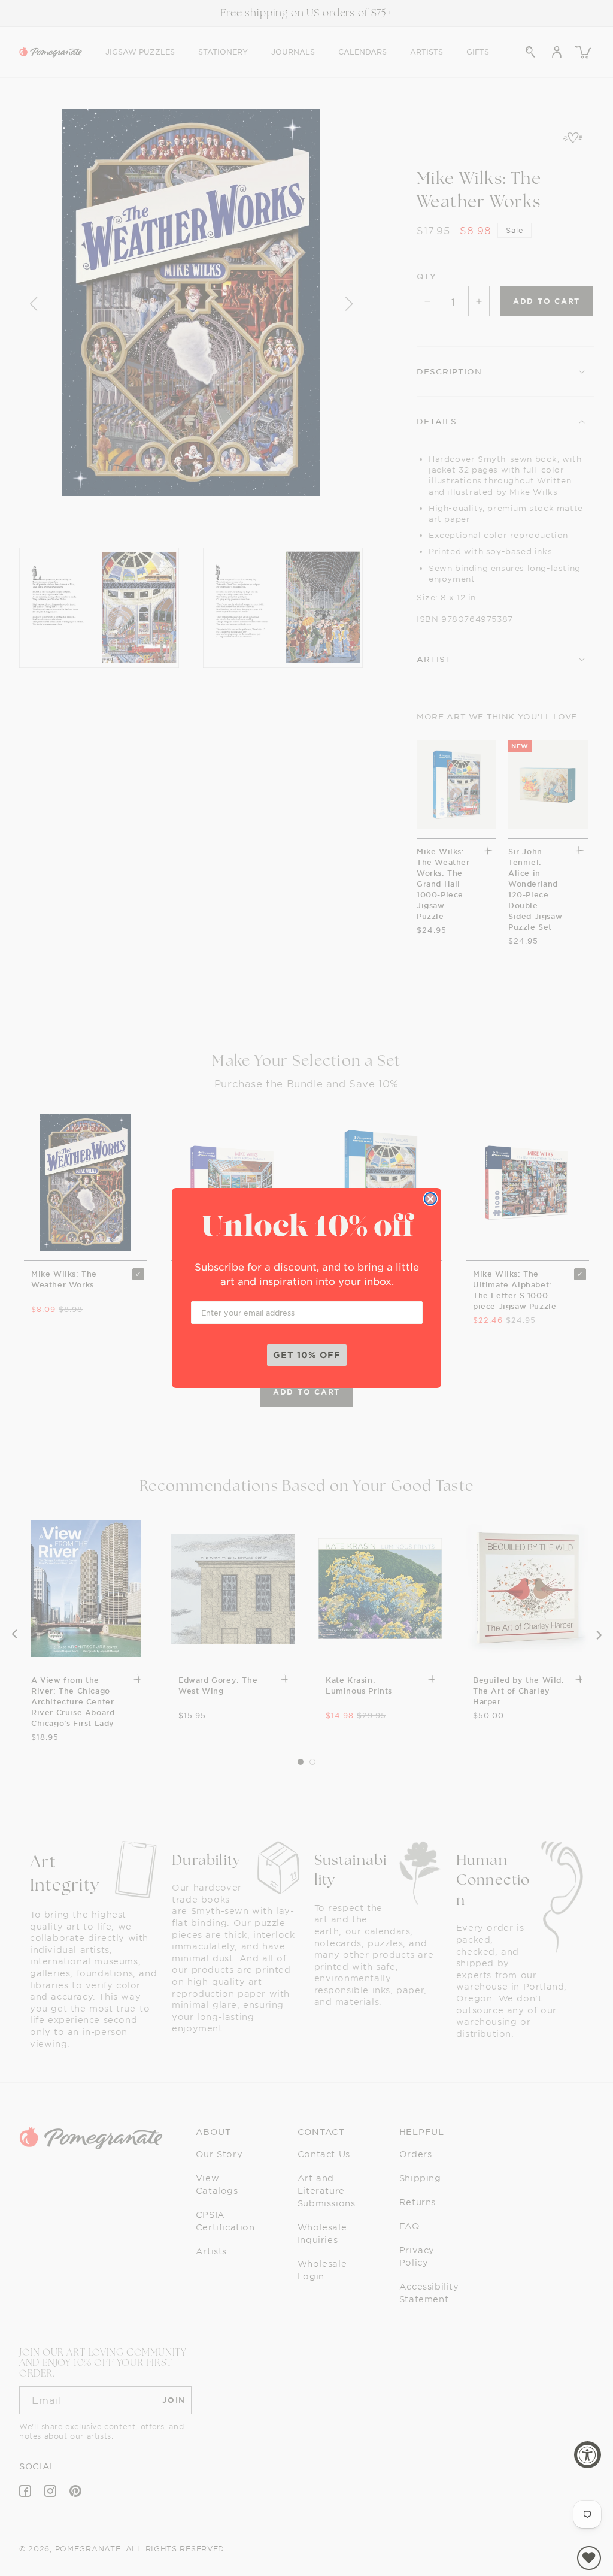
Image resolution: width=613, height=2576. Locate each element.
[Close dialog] (430, 1199)
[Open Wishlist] (589, 2558)
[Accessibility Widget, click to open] (588, 2455)
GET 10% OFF (307, 1355)
